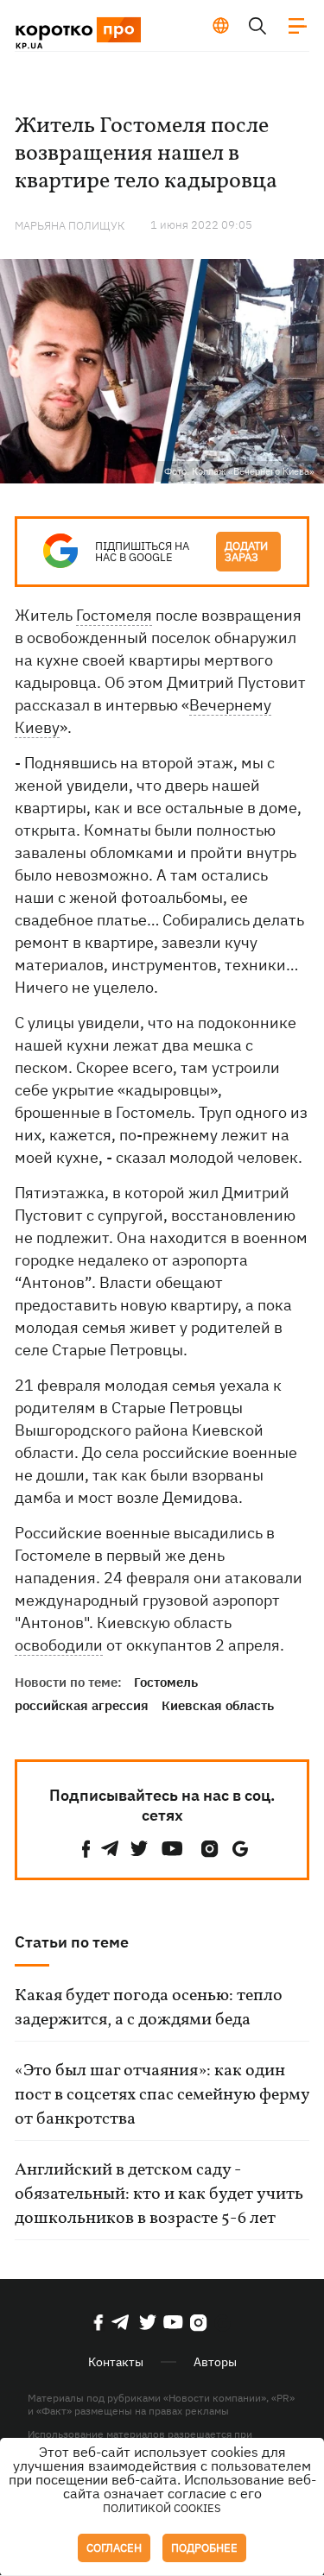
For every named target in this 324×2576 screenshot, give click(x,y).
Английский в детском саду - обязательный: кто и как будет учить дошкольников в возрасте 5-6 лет (159, 2194)
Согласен (114, 2548)
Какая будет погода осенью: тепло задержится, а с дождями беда (149, 2008)
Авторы (215, 2362)
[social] (86, 1849)
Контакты (116, 2362)
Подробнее (204, 2548)
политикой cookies (162, 2508)
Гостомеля (114, 615)
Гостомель (166, 1682)
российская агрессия (82, 1705)
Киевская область (218, 1705)
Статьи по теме (72, 1942)
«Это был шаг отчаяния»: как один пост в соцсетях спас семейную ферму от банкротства (162, 2095)
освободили (59, 1645)
